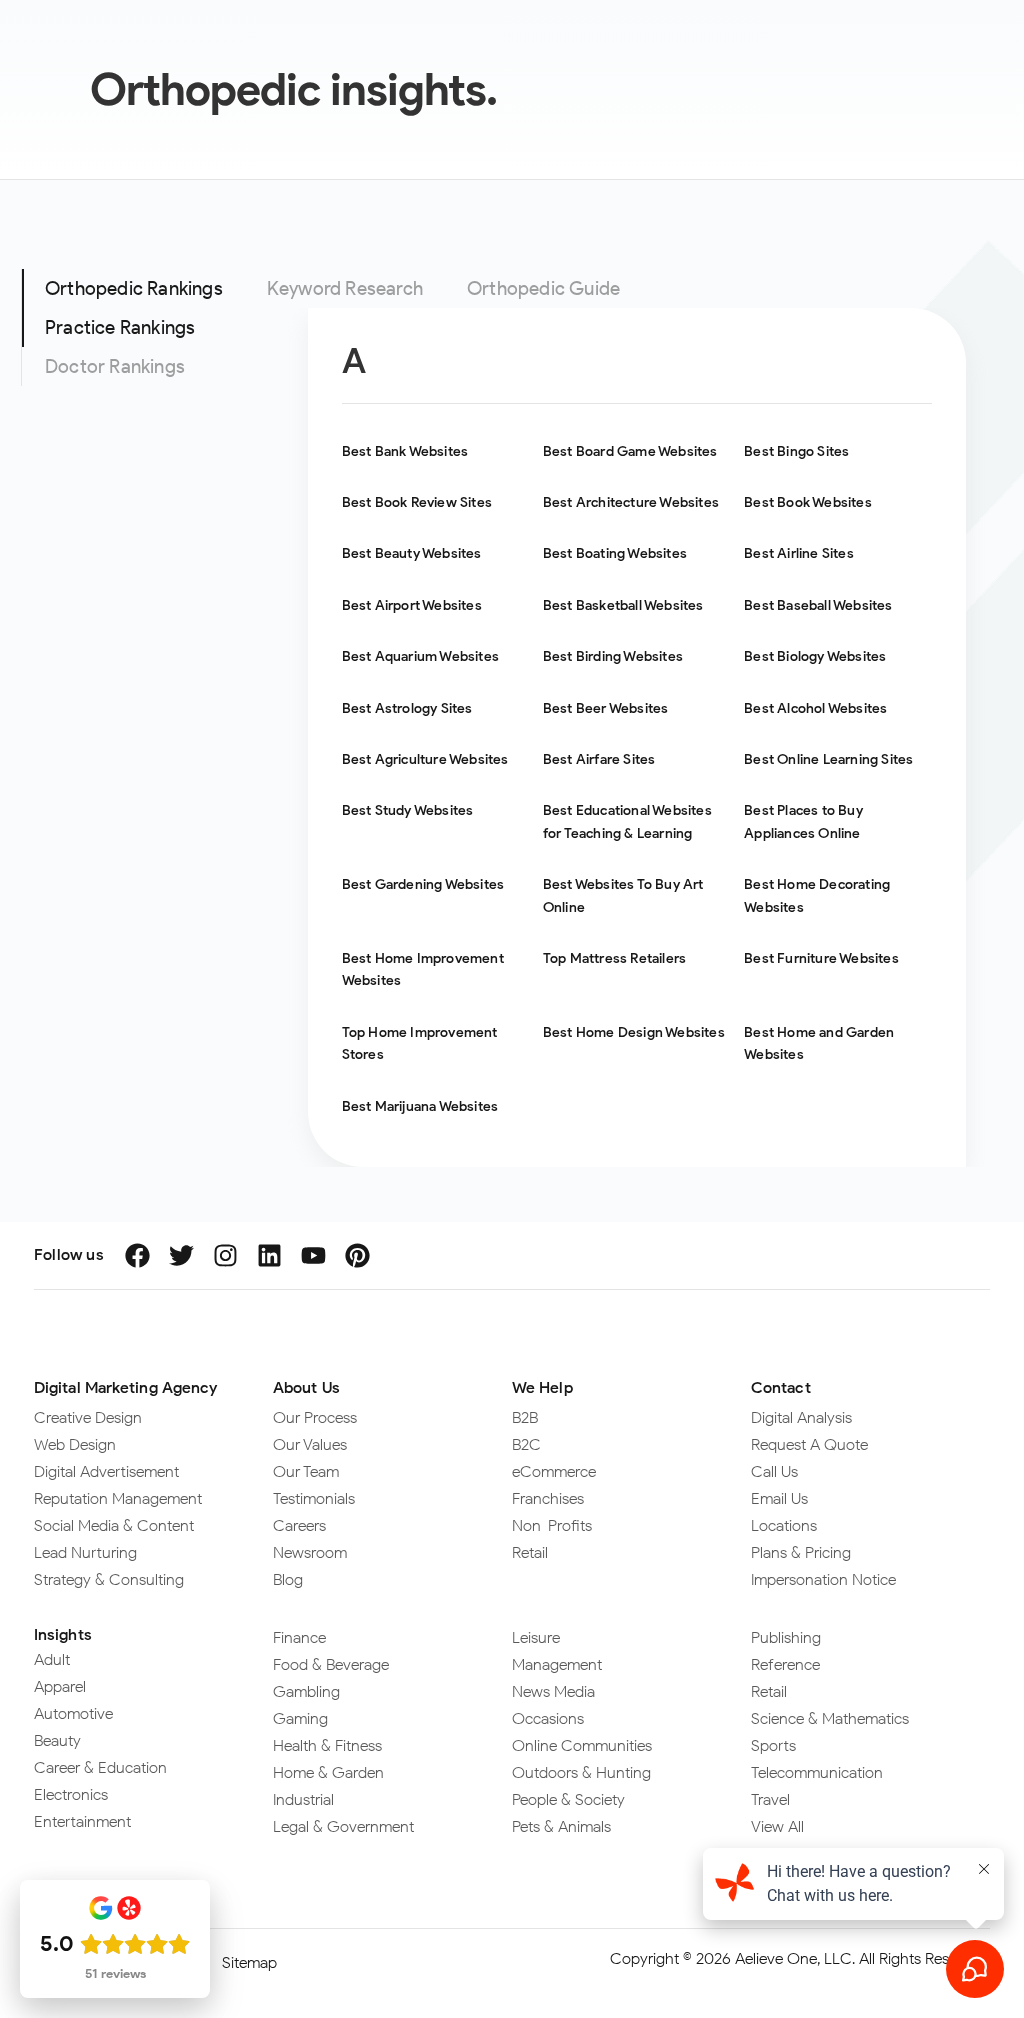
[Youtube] (313, 1255)
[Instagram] (225, 1255)
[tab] (133, 288)
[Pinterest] (357, 1255)
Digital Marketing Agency (125, 1387)
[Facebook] (137, 1255)
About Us (306, 1387)
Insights (63, 1634)
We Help (542, 1387)
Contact (781, 1387)
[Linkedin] (269, 1255)
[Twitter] (181, 1255)
